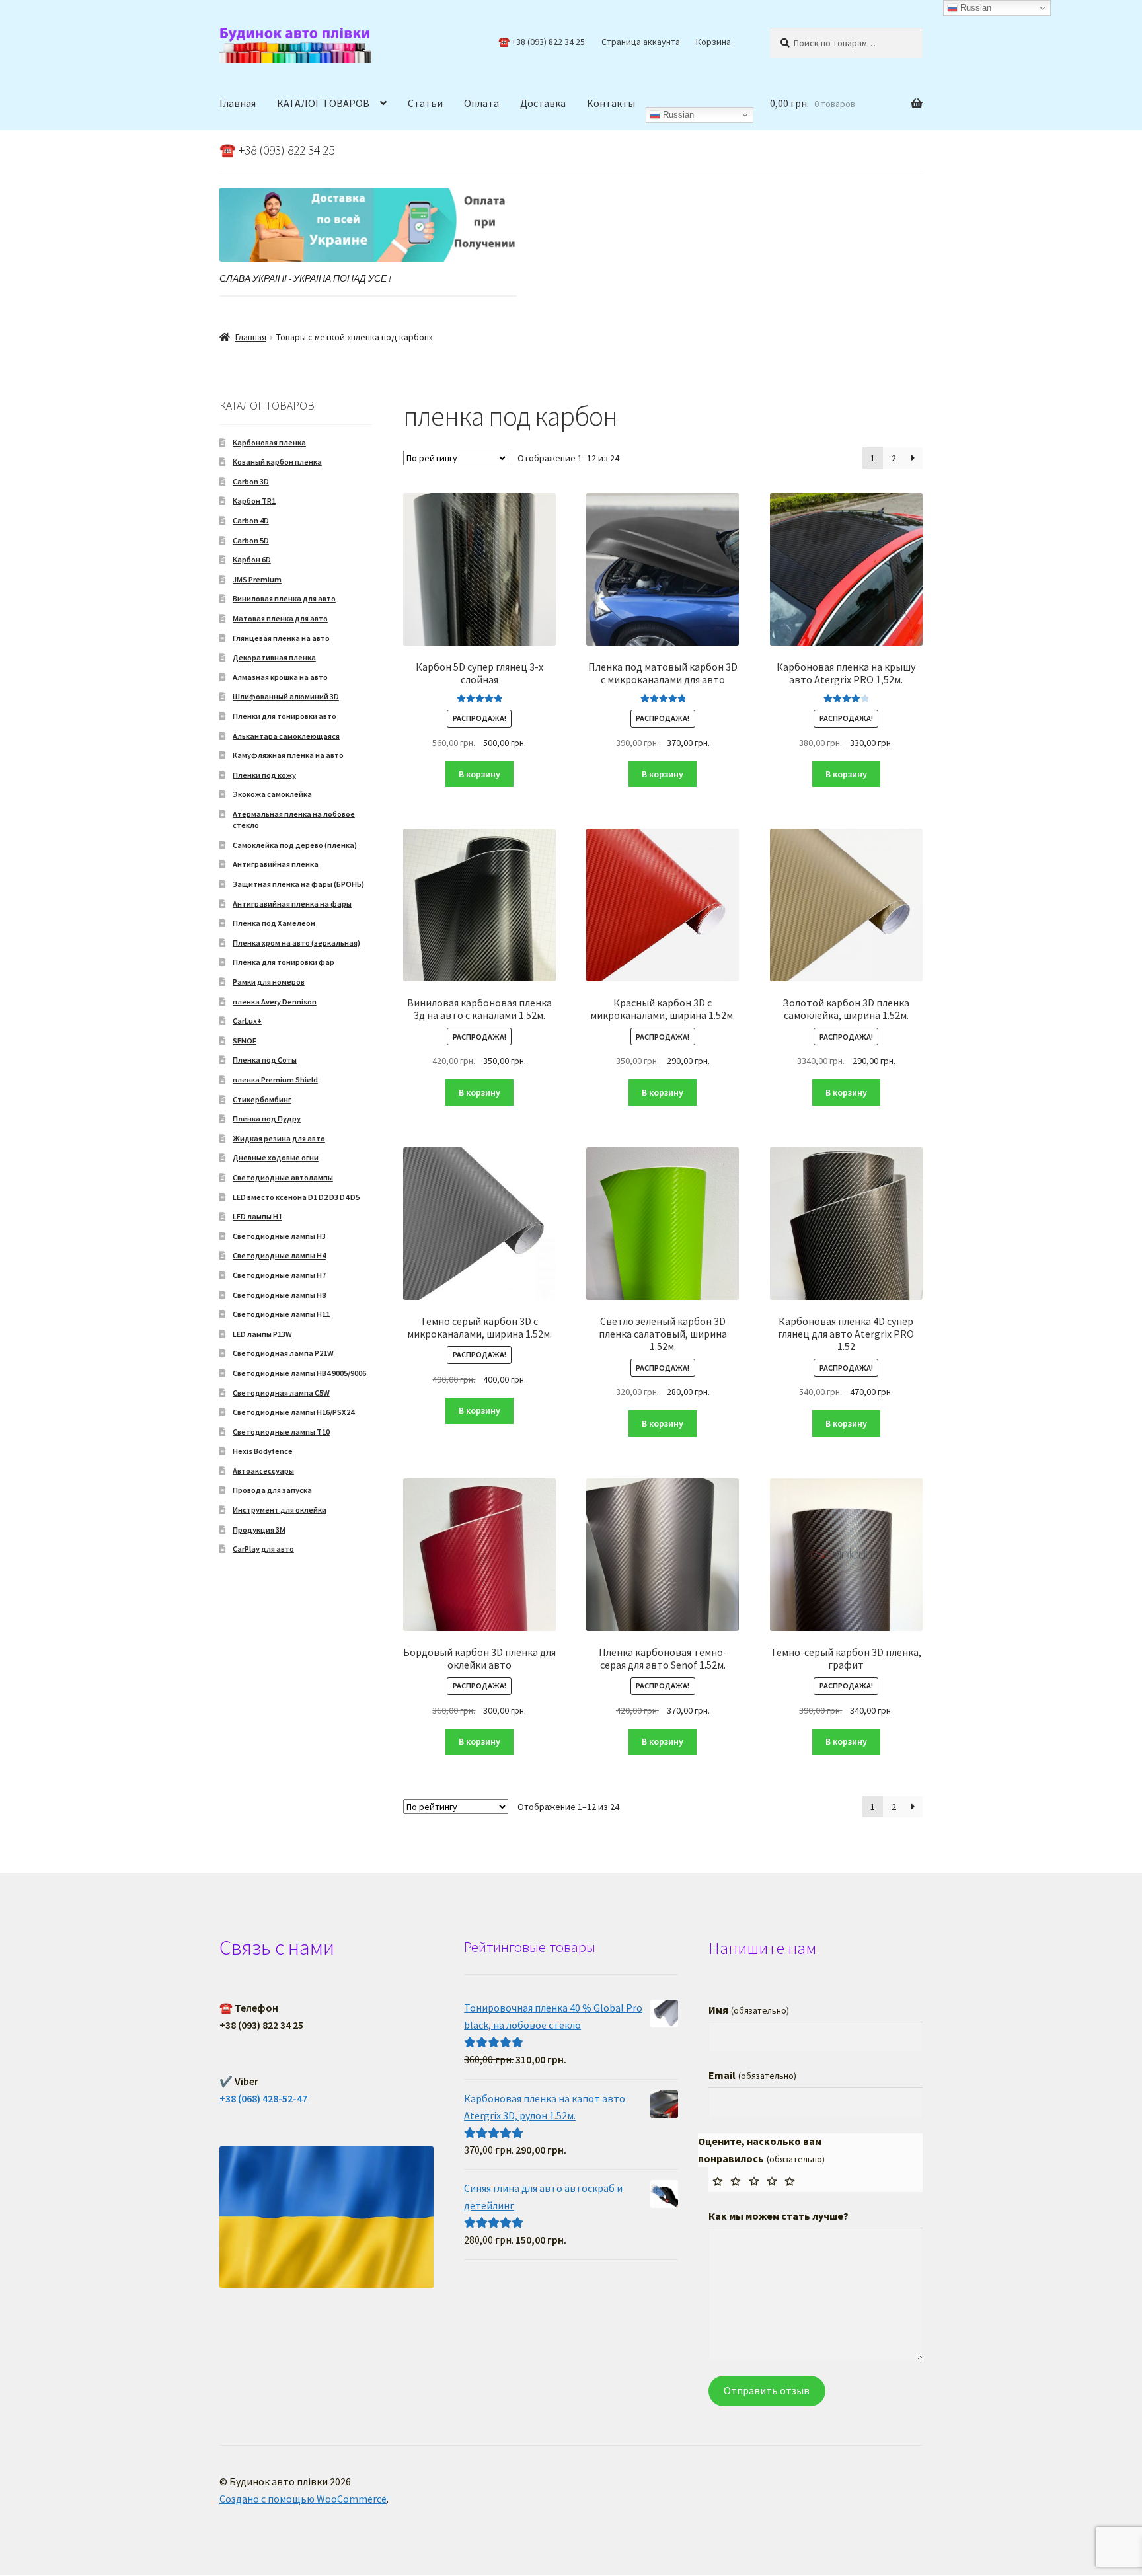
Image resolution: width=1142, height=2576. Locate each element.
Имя (748, 2010)
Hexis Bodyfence (263, 1451)
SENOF (245, 1041)
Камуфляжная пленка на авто (288, 755)
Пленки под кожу (264, 775)
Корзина (713, 42)
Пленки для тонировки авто (285, 716)
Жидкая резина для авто (279, 1138)
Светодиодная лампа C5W (281, 1393)
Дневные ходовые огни (276, 1157)
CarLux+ (247, 1021)
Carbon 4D (251, 520)
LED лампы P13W (262, 1334)
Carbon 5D (251, 540)
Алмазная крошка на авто (280, 677)
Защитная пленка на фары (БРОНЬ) (298, 884)
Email (752, 2075)
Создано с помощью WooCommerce (303, 2499)
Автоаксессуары (263, 1471)
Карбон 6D (252, 559)
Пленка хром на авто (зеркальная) (296, 943)
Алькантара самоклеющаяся (286, 736)
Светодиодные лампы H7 (279, 1275)
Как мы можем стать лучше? (779, 2216)
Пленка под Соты (265, 1060)
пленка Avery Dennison (275, 1002)
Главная (238, 103)
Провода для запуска (272, 1490)
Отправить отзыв (767, 2390)
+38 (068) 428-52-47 (263, 2098)
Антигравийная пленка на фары (292, 904)
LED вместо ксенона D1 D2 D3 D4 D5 (296, 1197)
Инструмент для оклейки (280, 1510)
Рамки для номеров (269, 982)
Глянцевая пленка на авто (281, 638)
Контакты (611, 103)
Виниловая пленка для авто (284, 598)
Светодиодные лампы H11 (281, 1314)
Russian (677, 115)
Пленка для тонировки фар (284, 962)
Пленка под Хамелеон (274, 923)
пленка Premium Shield (275, 1080)
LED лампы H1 (257, 1216)
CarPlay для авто (263, 1549)
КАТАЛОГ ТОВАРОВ (323, 103)
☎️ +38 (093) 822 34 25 (542, 42)
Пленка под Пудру (267, 1118)
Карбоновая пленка (269, 442)
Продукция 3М (259, 1530)
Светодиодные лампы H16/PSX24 (293, 1412)
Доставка (543, 103)
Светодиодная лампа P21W (283, 1353)
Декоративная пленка (274, 657)
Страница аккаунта (641, 42)
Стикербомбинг (262, 1099)
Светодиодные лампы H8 (279, 1295)
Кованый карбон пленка (277, 462)
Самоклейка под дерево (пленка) (295, 845)
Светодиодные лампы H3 (279, 1236)
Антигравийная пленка (276, 864)
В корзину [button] (479, 774)
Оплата (481, 103)
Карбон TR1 (254, 501)
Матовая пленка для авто (280, 618)
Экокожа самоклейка (272, 794)
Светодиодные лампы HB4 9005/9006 (299, 1373)
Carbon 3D (251, 481)
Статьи (425, 103)
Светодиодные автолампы (283, 1177)
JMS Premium (257, 579)
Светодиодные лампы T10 (281, 1432)
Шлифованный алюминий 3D (286, 696)
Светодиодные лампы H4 (279, 1255)
